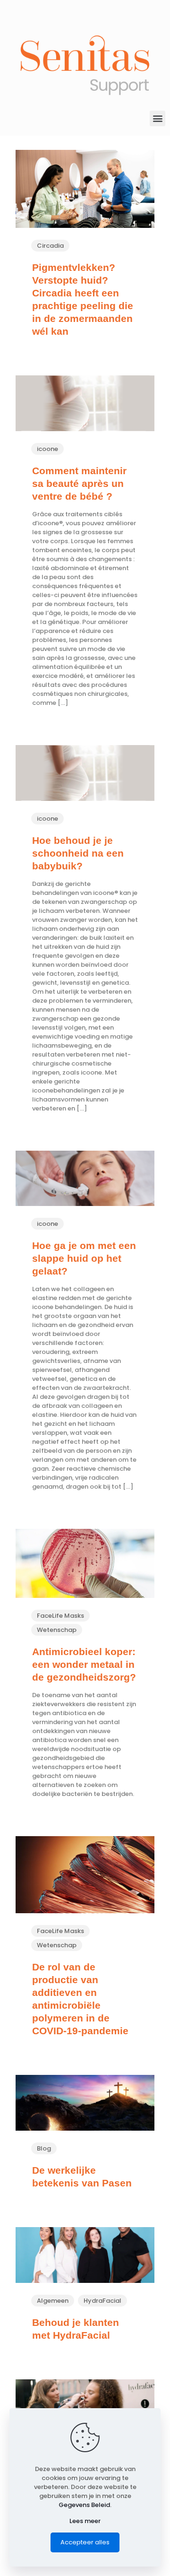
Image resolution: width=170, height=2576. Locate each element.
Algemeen (53, 2301)
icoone (47, 449)
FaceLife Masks (60, 1616)
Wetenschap (57, 1630)
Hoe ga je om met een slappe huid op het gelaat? (84, 1258)
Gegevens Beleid (84, 2505)
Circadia (50, 246)
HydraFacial (102, 2301)
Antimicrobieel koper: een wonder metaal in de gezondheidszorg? (84, 1664)
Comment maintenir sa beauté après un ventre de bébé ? (79, 483)
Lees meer (85, 2521)
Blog (44, 2148)
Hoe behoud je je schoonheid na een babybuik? (78, 853)
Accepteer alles (85, 2542)
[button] (157, 118)
